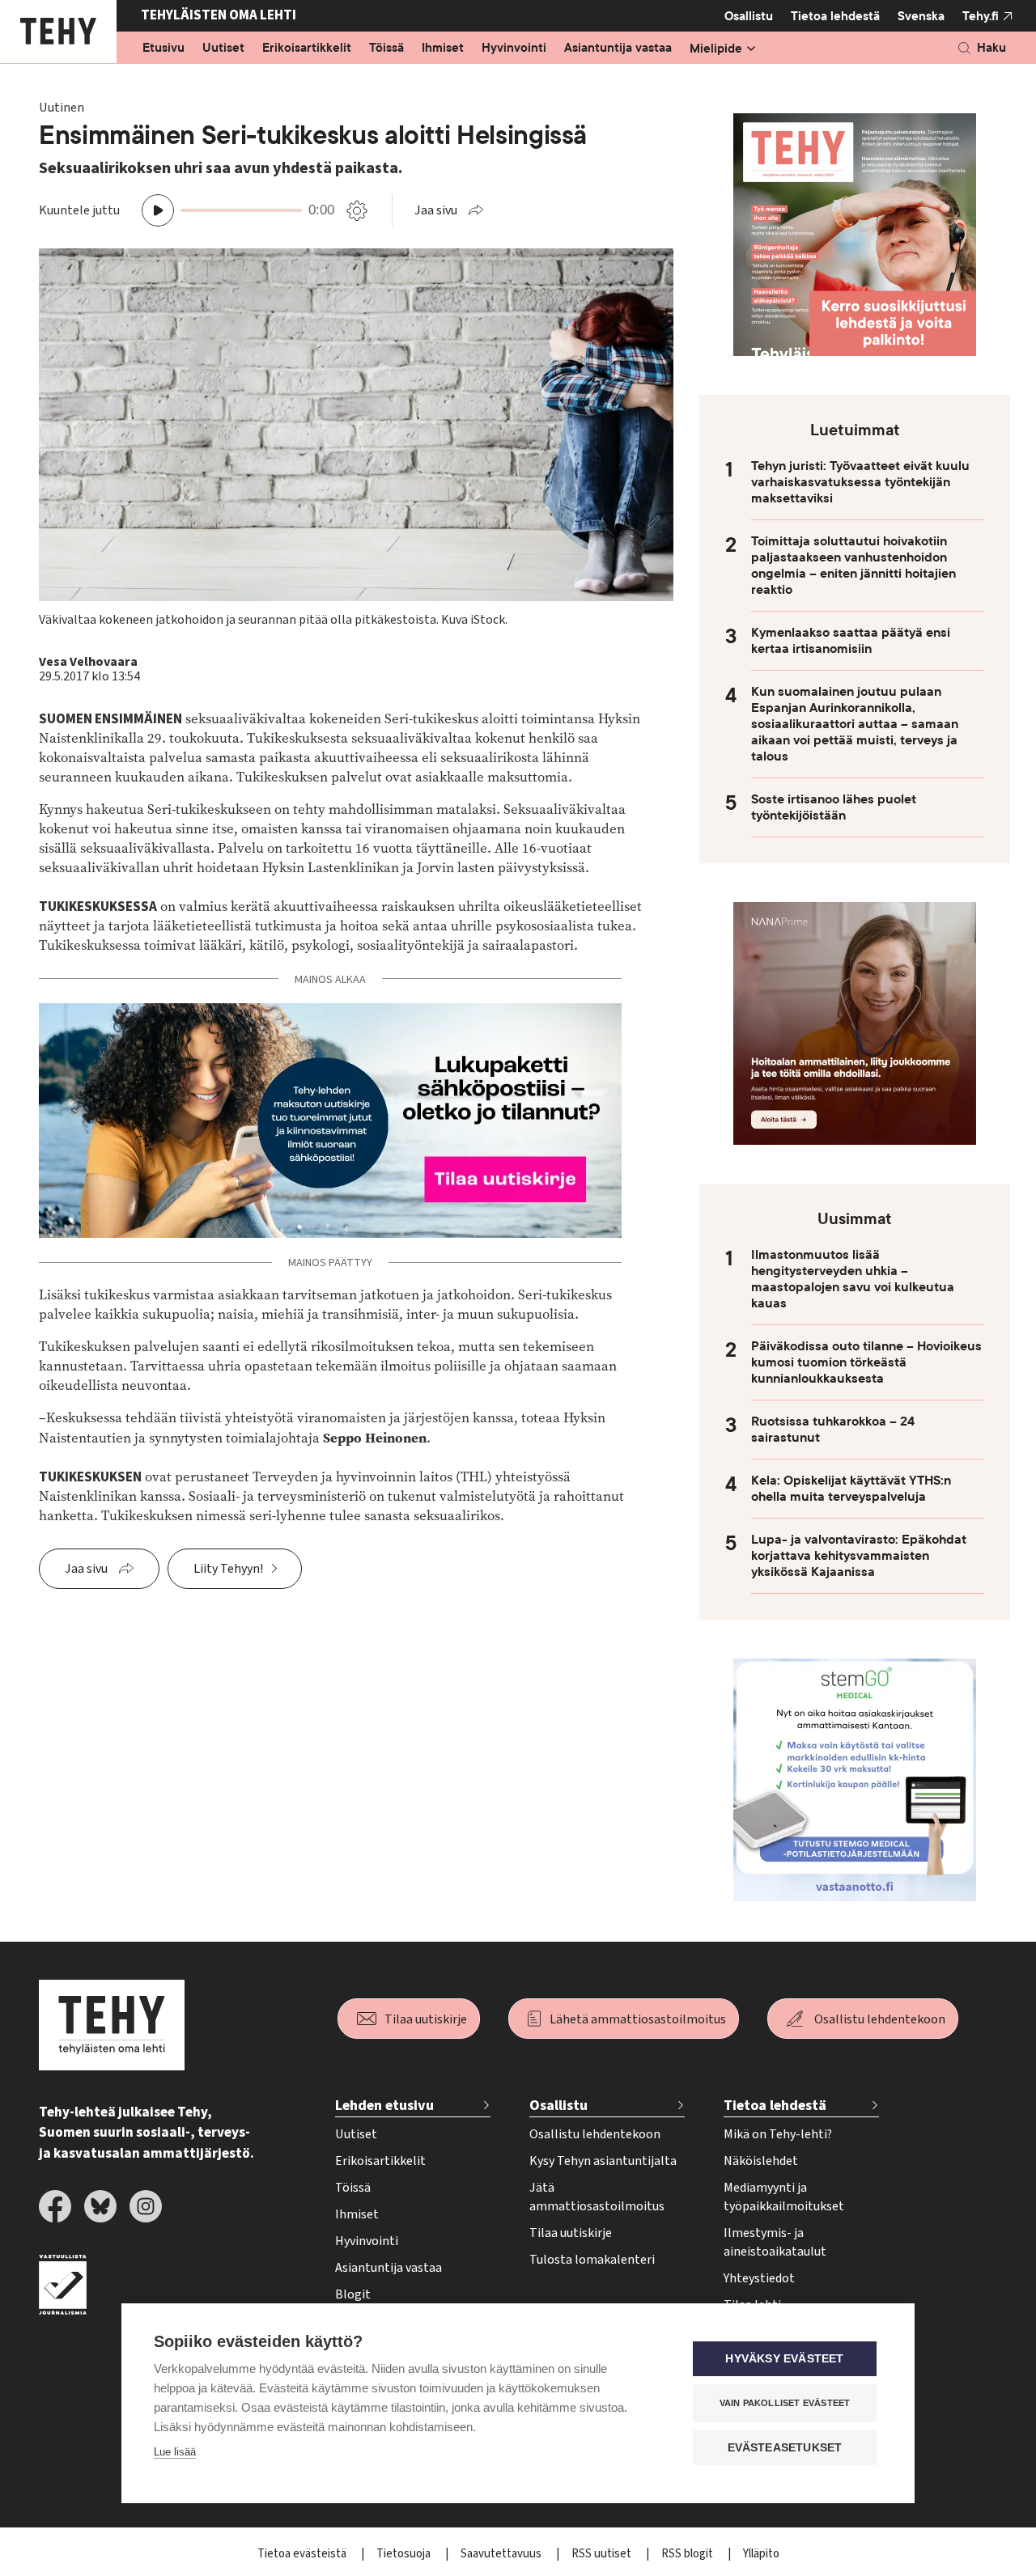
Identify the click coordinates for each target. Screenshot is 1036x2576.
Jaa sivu (436, 210)
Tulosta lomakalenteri (592, 2260)
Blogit (353, 2294)
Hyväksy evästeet (784, 2359)
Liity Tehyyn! (228, 1569)
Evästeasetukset (785, 2448)
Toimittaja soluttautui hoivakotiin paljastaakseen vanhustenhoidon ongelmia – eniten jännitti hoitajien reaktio (853, 566)
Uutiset (223, 49)
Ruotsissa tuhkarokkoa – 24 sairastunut (833, 1430)
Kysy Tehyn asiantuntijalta (603, 2161)
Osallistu (749, 16)
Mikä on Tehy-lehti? (778, 2134)
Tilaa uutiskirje (426, 2019)
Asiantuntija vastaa (618, 49)
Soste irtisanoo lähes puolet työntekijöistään (834, 807)
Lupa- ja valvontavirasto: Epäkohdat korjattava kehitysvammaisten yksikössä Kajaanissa (859, 1556)
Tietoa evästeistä (303, 2554)
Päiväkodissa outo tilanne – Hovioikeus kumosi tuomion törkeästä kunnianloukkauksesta (866, 1362)
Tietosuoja (405, 2554)
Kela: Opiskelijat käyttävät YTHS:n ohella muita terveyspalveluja (851, 1489)
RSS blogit (688, 2554)
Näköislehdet (761, 2161)
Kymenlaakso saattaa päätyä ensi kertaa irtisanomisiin (851, 641)
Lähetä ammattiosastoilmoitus (638, 2019)
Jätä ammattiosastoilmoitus (597, 2197)
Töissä (386, 49)
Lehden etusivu (384, 2106)
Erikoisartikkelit (307, 49)
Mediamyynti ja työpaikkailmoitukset (784, 2197)
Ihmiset (443, 49)
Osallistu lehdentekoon (880, 2019)
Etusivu (163, 49)
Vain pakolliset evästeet (785, 2403)
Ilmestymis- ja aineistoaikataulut (775, 2242)
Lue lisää (175, 2452)
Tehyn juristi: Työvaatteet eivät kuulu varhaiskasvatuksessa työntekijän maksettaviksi (860, 482)
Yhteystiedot (759, 2278)
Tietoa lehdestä (835, 16)
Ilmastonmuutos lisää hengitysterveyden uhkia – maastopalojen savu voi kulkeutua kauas (853, 1279)
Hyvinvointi (514, 49)
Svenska (921, 16)
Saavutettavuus (502, 2554)
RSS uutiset (603, 2554)
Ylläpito (761, 2554)
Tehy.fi (981, 16)
